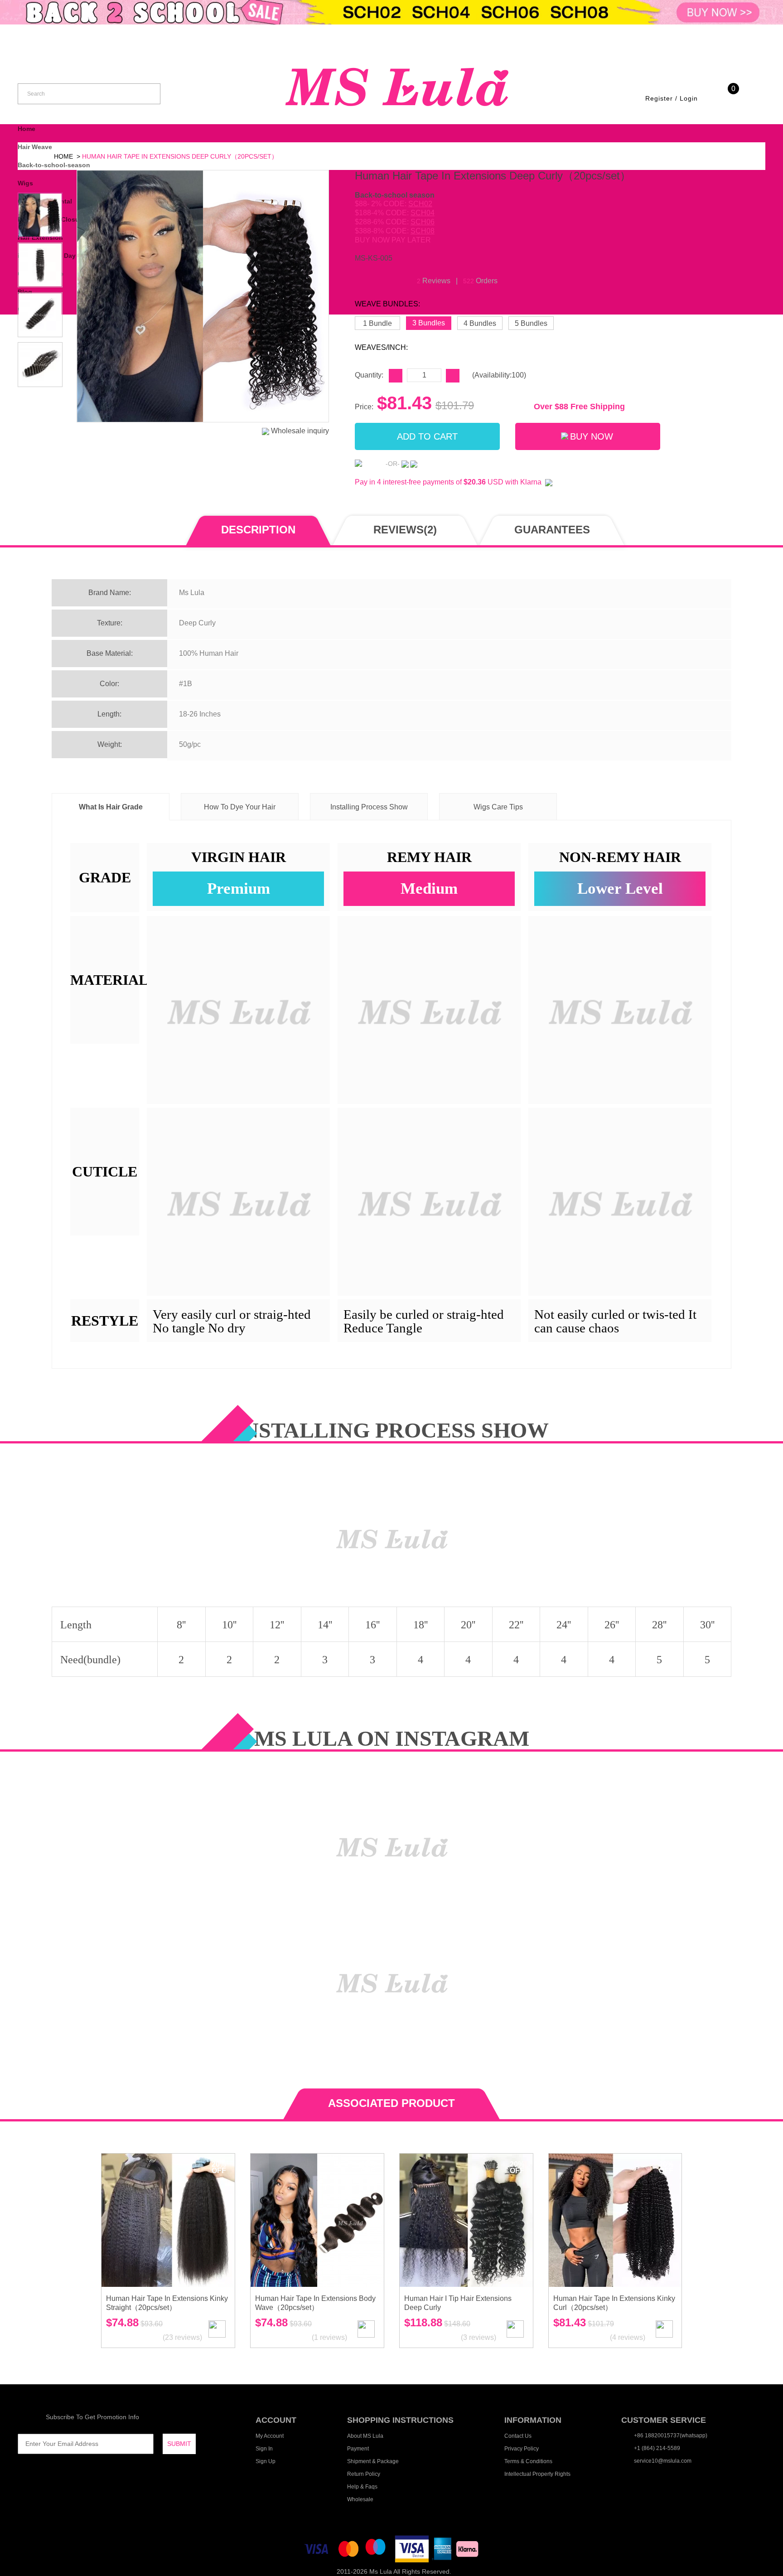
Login (689, 98)
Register (659, 98)
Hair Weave (35, 147)
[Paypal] (369, 463)
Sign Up (266, 2461)
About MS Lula (365, 2436)
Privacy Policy (522, 2449)
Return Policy (364, 2474)
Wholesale (360, 2499)
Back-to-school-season (54, 165)
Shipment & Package (373, 2461)
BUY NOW (592, 436)
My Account (270, 2436)
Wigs (25, 183)
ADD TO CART (427, 436)
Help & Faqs (362, 2487)
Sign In (264, 2449)
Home (27, 129)
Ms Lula (381, 2571)
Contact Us (518, 2436)
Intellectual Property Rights (537, 2474)
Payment (358, 2449)
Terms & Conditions (528, 2461)
